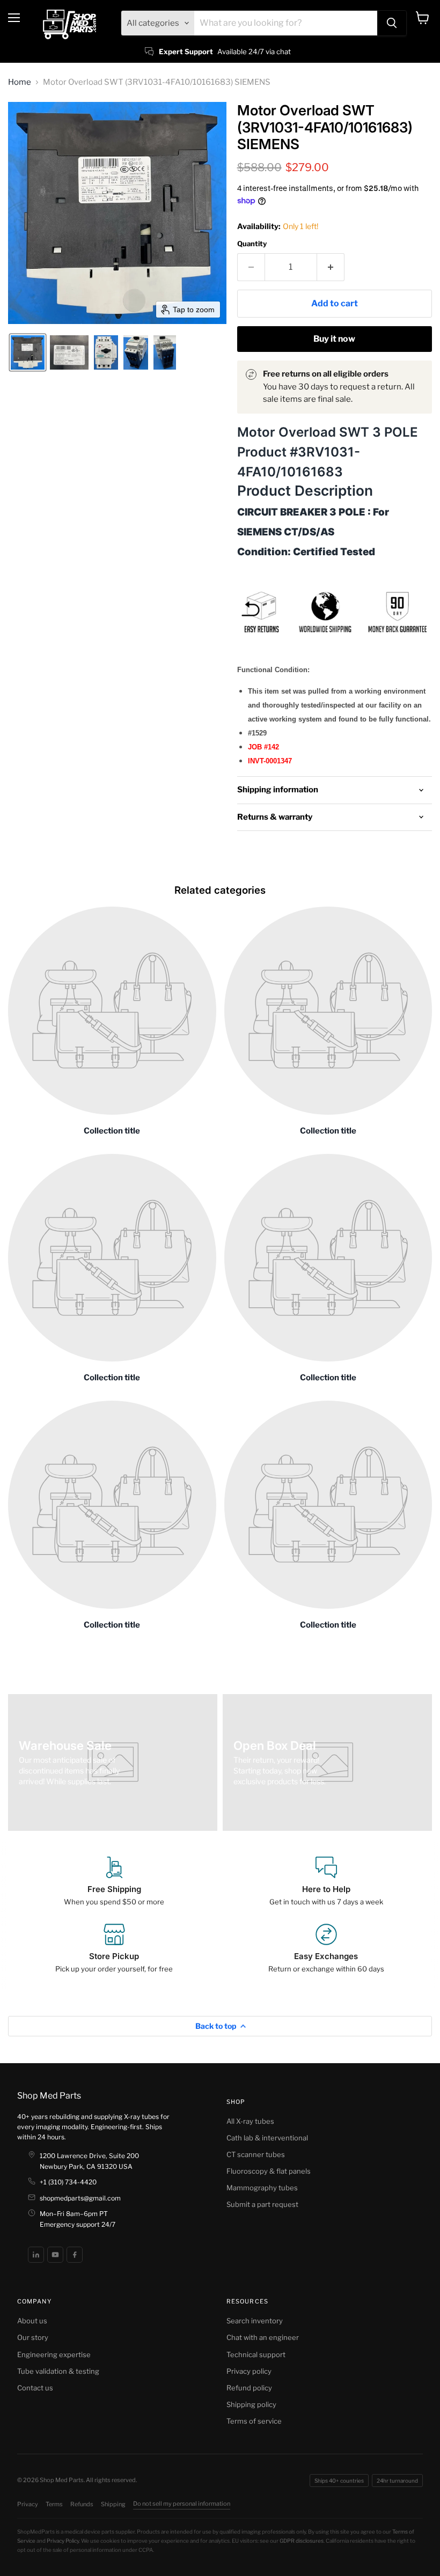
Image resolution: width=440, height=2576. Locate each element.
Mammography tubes (262, 2188)
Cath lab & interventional (267, 2138)
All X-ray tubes (250, 2121)
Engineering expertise (54, 2354)
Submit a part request (262, 2204)
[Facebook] (75, 2255)
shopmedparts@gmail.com (80, 2198)
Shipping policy (251, 2404)
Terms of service (254, 2421)
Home (20, 82)
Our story (33, 2337)
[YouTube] (55, 2255)
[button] (28, 352)
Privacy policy (249, 2371)
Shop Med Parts (49, 2096)
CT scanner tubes (256, 2154)
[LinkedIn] (36, 2255)
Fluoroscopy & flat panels (269, 2171)
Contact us (35, 2388)
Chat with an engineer (263, 2337)
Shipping (113, 2504)
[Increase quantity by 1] (331, 267)
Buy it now (334, 339)
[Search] (392, 23)
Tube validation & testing (58, 2371)
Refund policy (249, 2388)
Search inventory (255, 2321)
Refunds (82, 2504)
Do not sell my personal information (182, 2504)
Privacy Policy (63, 2541)
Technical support (256, 2354)
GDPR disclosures (302, 2541)
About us (32, 2321)
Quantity (252, 244)
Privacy (28, 2504)
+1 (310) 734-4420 (68, 2182)
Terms (54, 2504)
